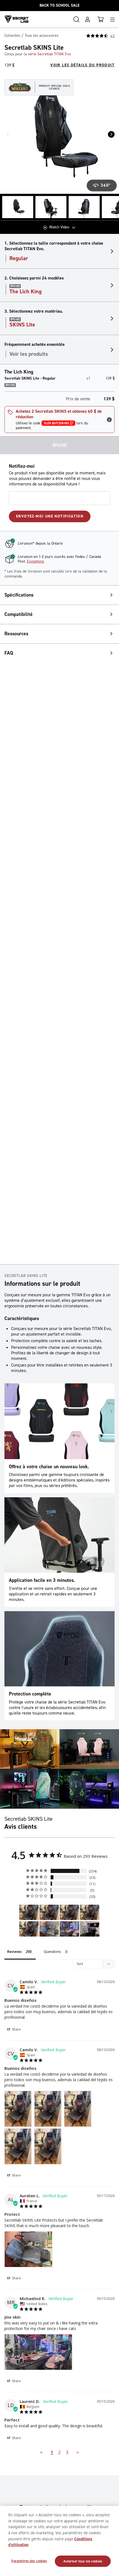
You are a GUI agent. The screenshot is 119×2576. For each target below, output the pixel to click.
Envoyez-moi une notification (50, 516)
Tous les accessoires (42, 36)
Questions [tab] (52, 1951)
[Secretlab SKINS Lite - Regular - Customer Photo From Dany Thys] (90, 1929)
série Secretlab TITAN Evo (49, 54)
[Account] (87, 19)
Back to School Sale (59, 5)
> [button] (78, 2452)
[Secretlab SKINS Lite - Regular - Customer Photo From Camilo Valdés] (29, 1912)
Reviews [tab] (14, 1951)
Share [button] (16, 2029)
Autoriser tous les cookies (83, 2561)
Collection (12, 36)
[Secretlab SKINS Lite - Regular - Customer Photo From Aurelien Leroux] (49, 1929)
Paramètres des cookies (29, 2561)
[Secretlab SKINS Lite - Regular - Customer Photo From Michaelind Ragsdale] (69, 1929)
